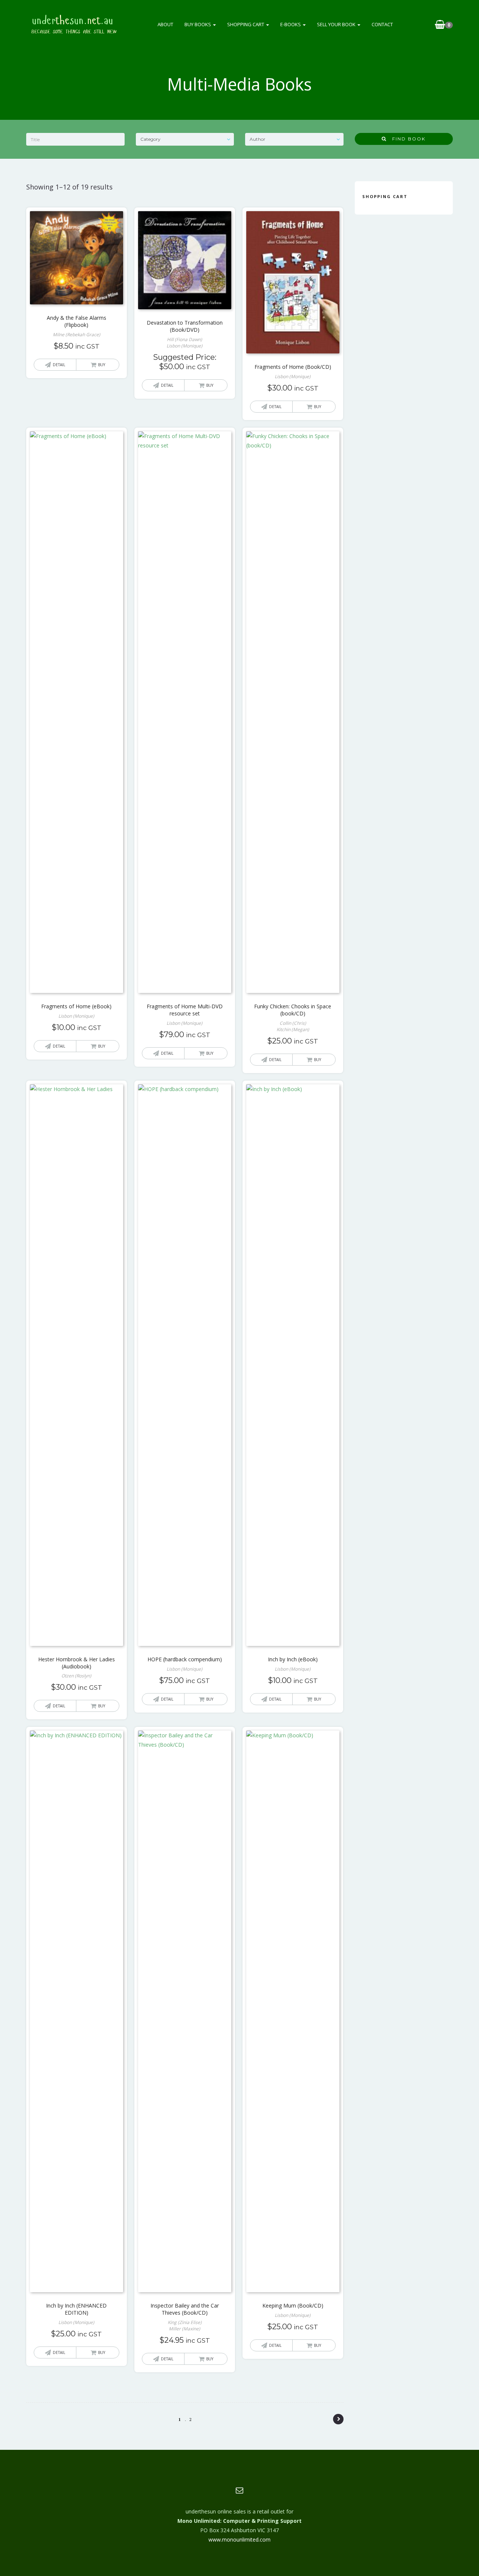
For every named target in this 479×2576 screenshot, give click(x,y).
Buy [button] (102, 365)
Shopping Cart (246, 24)
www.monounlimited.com (239, 2539)
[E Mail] (239, 2490)
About (165, 24)
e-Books (291, 24)
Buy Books (198, 24)
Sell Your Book (337, 24)
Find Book (406, 139)
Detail (59, 365)
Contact (382, 24)
